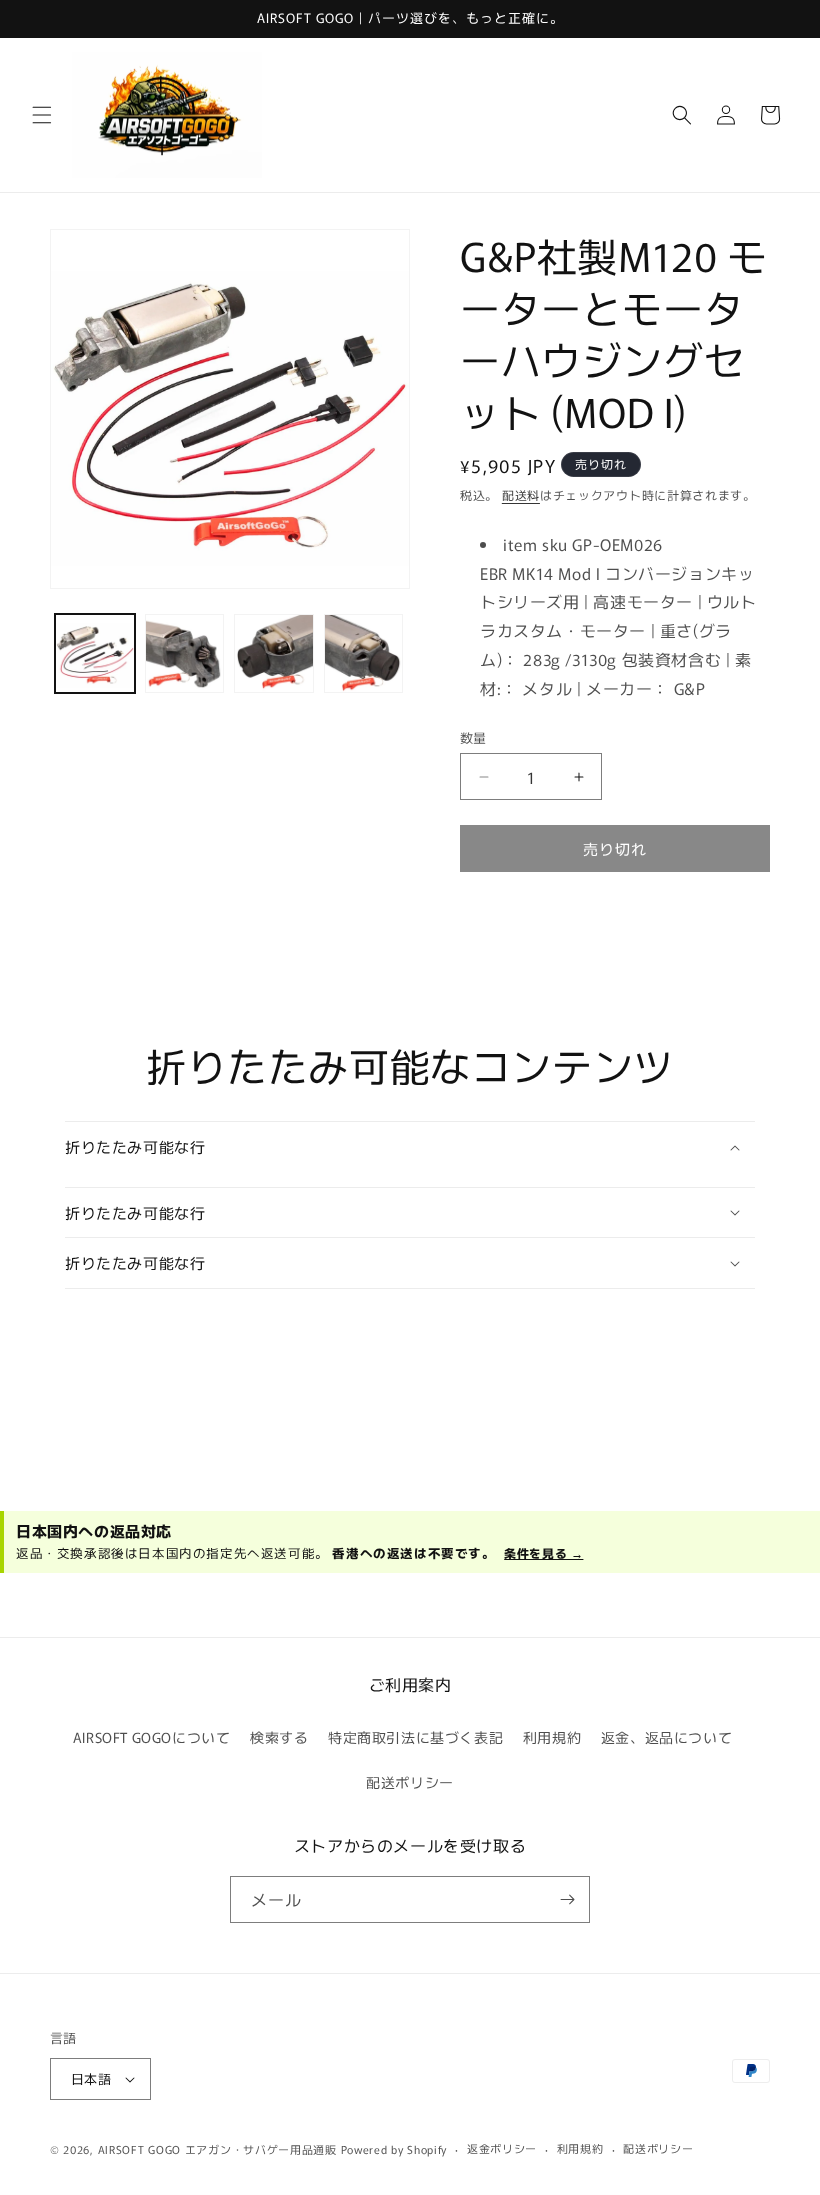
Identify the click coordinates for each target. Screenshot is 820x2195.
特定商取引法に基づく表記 (415, 1737)
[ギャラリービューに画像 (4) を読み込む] (364, 654)
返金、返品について (666, 1737)
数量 (473, 737)
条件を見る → (543, 1552)
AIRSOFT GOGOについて (152, 1737)
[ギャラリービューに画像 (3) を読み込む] (274, 654)
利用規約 (552, 1737)
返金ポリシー (502, 2148)
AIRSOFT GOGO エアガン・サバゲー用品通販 (217, 2149)
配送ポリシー (410, 1782)
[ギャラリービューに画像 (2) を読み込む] (185, 654)
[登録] (567, 1899)
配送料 (521, 494)
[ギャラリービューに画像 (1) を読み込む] (95, 654)
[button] (42, 115)
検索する (279, 1737)
